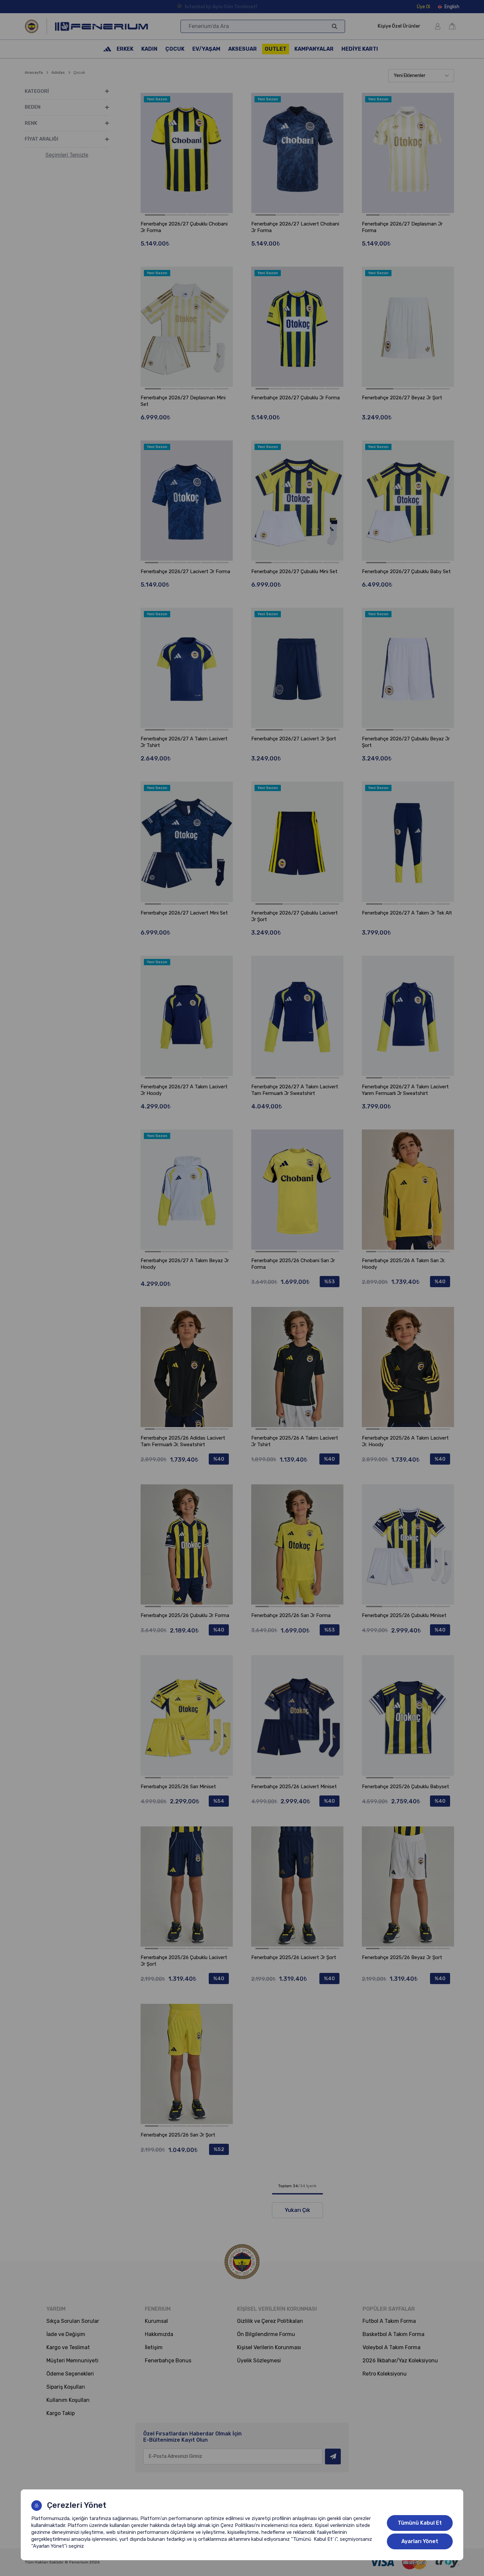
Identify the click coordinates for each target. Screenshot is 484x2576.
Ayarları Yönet (420, 2541)
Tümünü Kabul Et (420, 2523)
